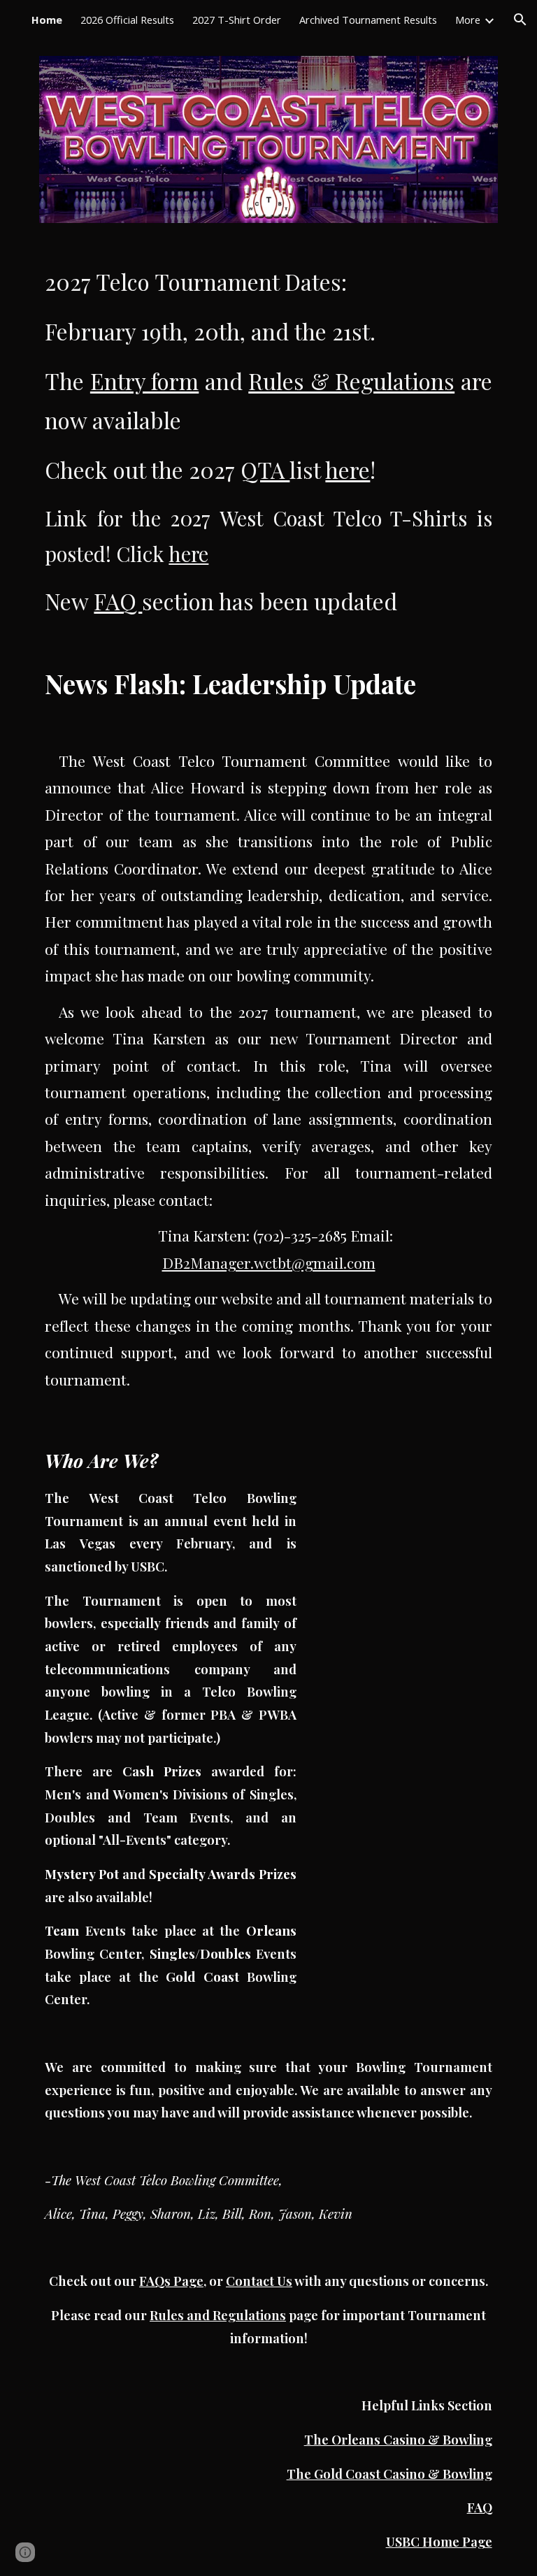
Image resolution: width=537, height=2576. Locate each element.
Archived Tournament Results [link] (368, 20)
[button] (520, 20)
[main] (268, 442)
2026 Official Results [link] (127, 20)
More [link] (468, 20)
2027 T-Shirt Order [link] (237, 20)
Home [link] (47, 20)
